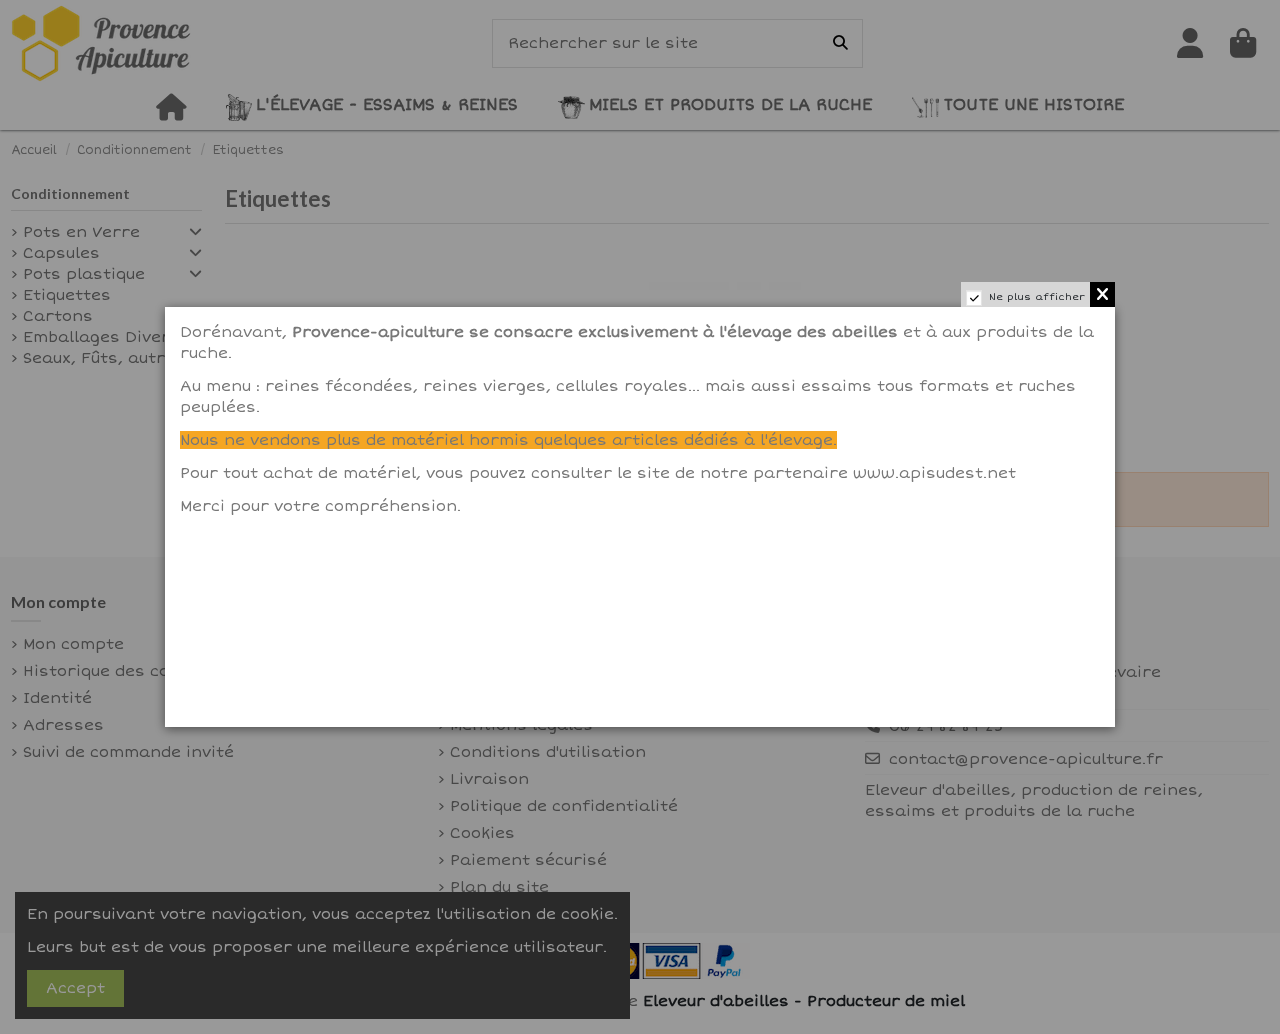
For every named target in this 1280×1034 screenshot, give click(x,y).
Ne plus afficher (1037, 297)
